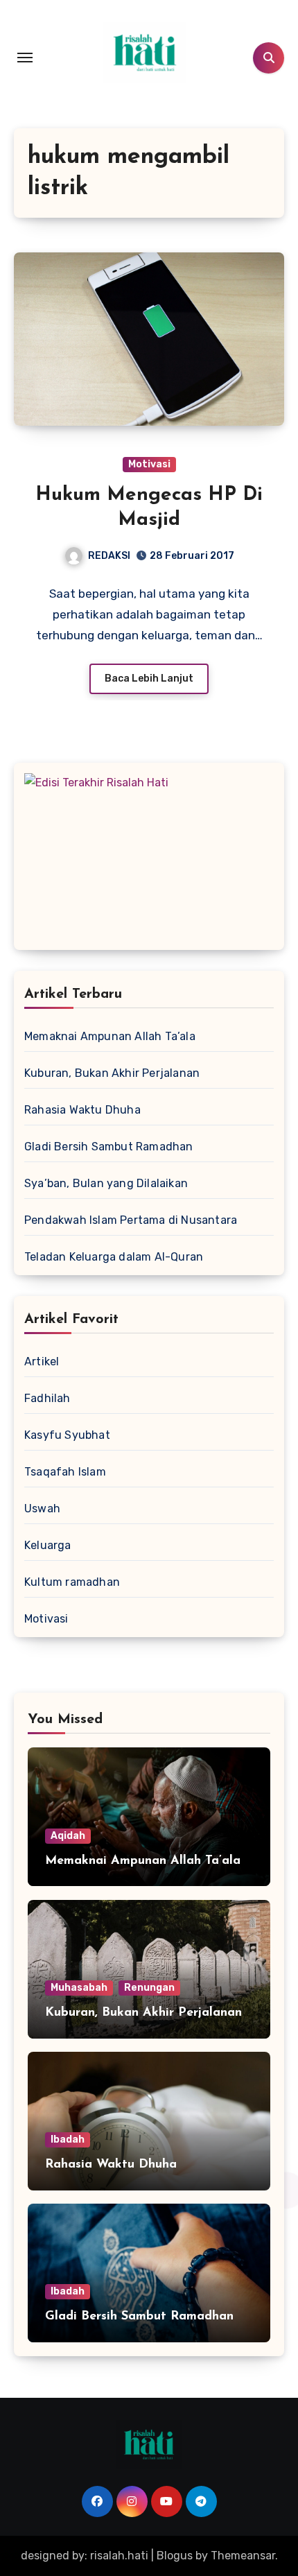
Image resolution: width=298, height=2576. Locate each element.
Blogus (175, 2556)
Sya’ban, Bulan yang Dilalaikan (106, 1183)
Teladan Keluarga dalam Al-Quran (114, 1257)
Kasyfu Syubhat (67, 1435)
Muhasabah (79, 1988)
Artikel (42, 1362)
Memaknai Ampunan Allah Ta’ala (110, 1036)
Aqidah (68, 1836)
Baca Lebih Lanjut (149, 678)
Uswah (42, 1509)
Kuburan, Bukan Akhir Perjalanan (112, 1073)
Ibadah (68, 2140)
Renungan (149, 1988)
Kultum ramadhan (72, 1582)
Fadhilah (47, 1398)
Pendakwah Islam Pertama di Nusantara (131, 1220)
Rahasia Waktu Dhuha (82, 1110)
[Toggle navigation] (25, 58)
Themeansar (243, 2556)
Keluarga (48, 1545)
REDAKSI (109, 556)
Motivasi (149, 464)
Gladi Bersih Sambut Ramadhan (109, 1147)
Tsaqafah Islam (65, 1472)
